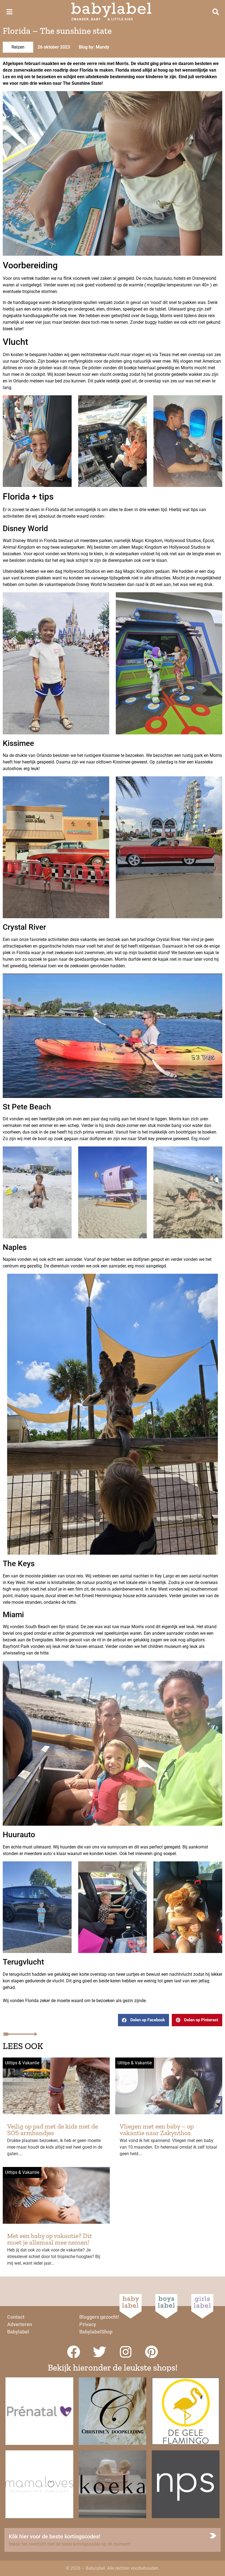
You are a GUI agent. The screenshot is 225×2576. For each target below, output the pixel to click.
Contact (16, 2317)
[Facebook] (74, 2352)
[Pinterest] (152, 2352)
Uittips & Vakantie (22, 2063)
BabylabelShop (96, 2332)
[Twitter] (100, 2352)
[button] (144, 2020)
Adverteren (20, 2324)
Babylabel (18, 2332)
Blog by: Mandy (94, 47)
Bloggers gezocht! (99, 2317)
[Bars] (9, 12)
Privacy (88, 2324)
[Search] (216, 12)
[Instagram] (126, 2352)
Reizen (18, 47)
